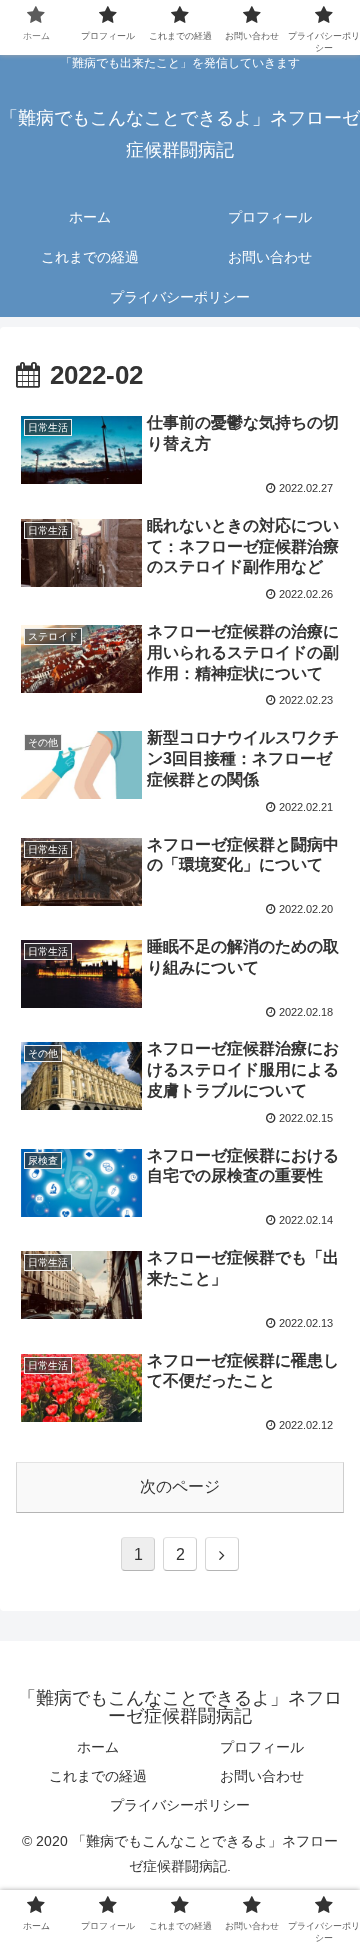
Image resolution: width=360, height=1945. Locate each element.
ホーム (98, 1747)
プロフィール (262, 1747)
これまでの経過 (98, 1776)
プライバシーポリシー (180, 1805)
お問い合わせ (262, 1776)
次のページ (180, 1486)
